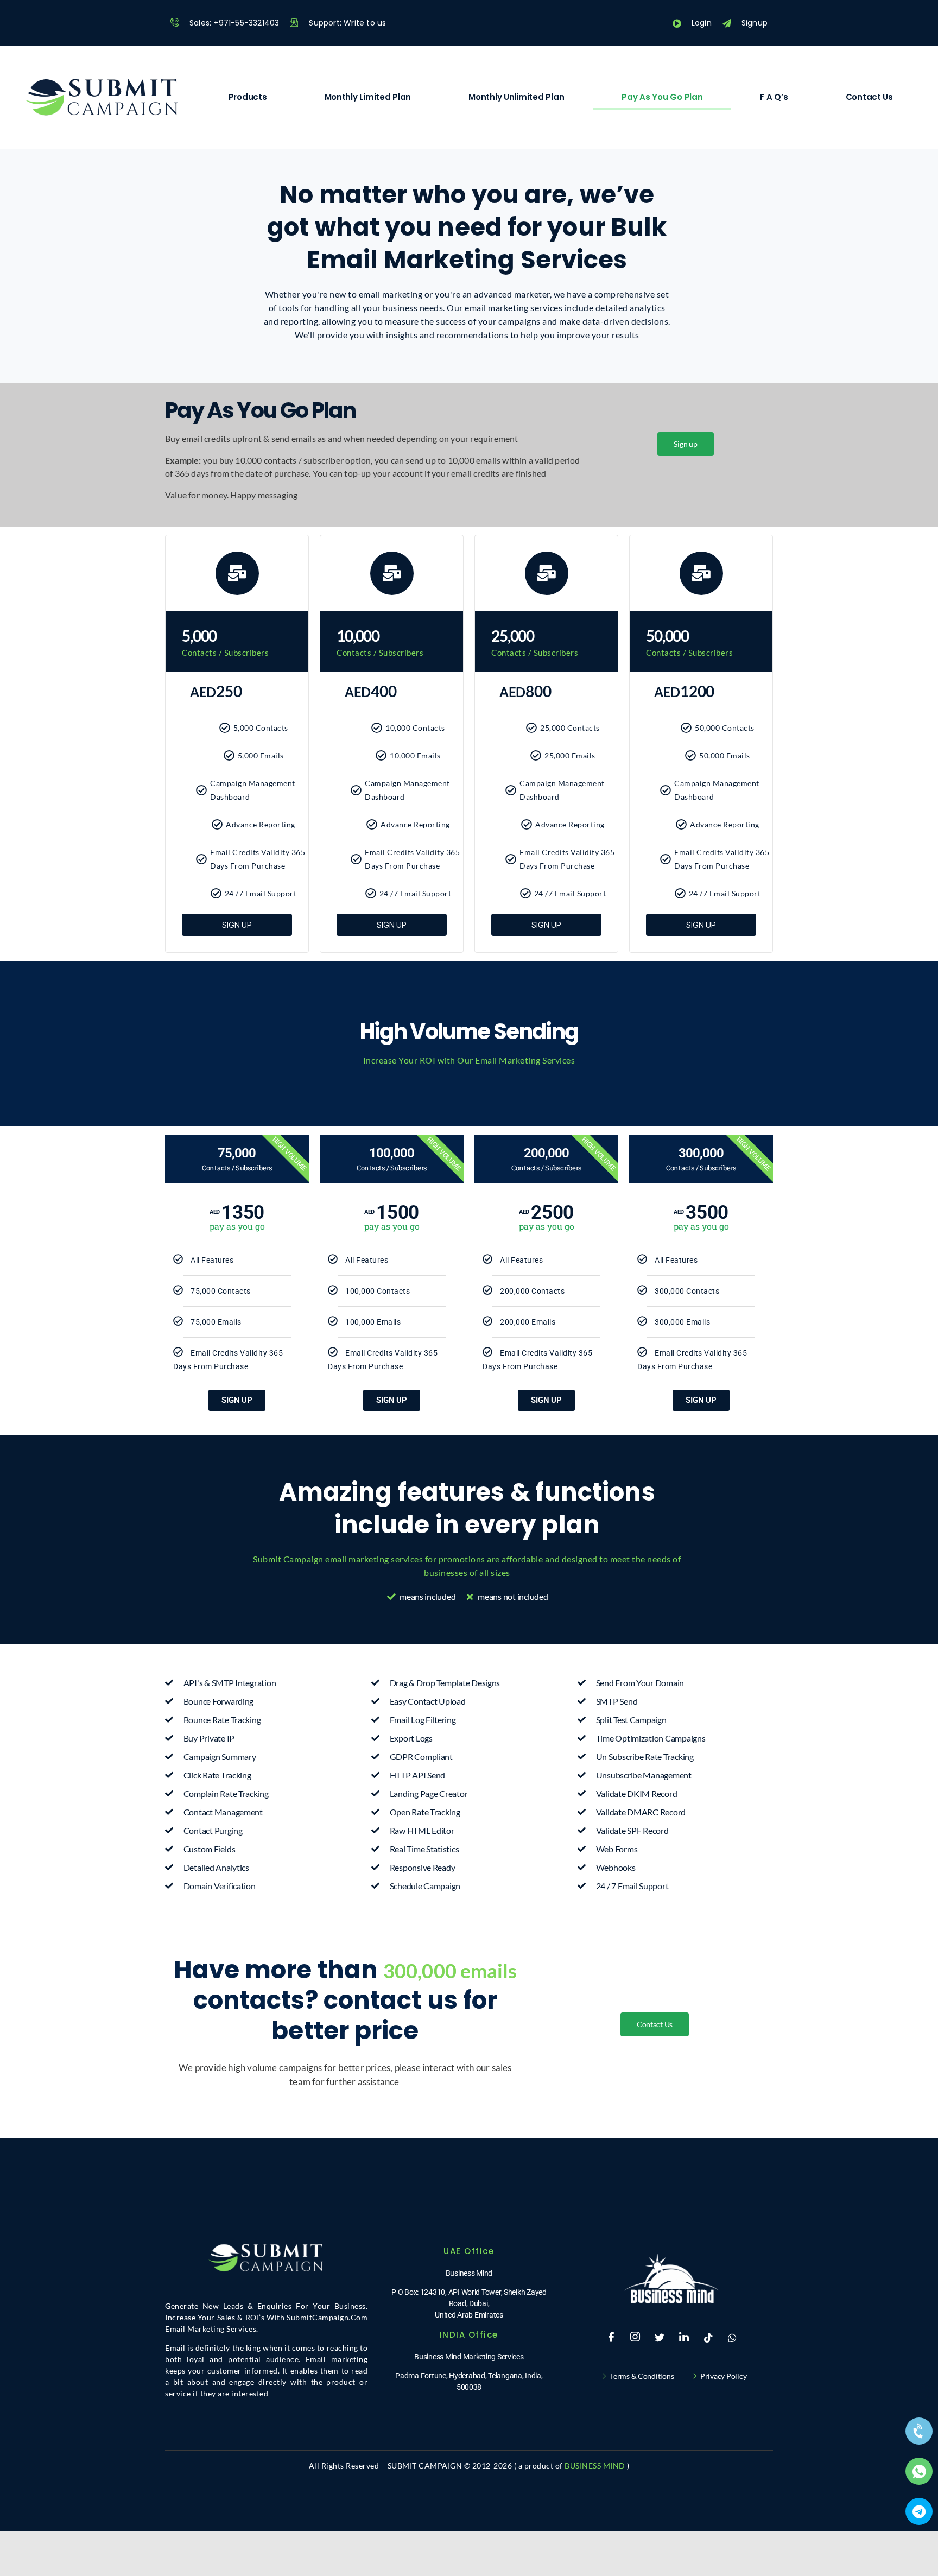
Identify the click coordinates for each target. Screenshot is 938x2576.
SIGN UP (237, 1400)
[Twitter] (660, 2338)
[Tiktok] (708, 2338)
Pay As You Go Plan (662, 97)
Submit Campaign (289, 1559)
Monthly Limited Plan (368, 97)
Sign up (237, 925)
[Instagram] (635, 2338)
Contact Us (869, 97)
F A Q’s (774, 97)
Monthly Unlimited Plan (516, 97)
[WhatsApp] (732, 2338)
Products (248, 97)
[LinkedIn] (684, 2338)
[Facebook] (611, 2338)
